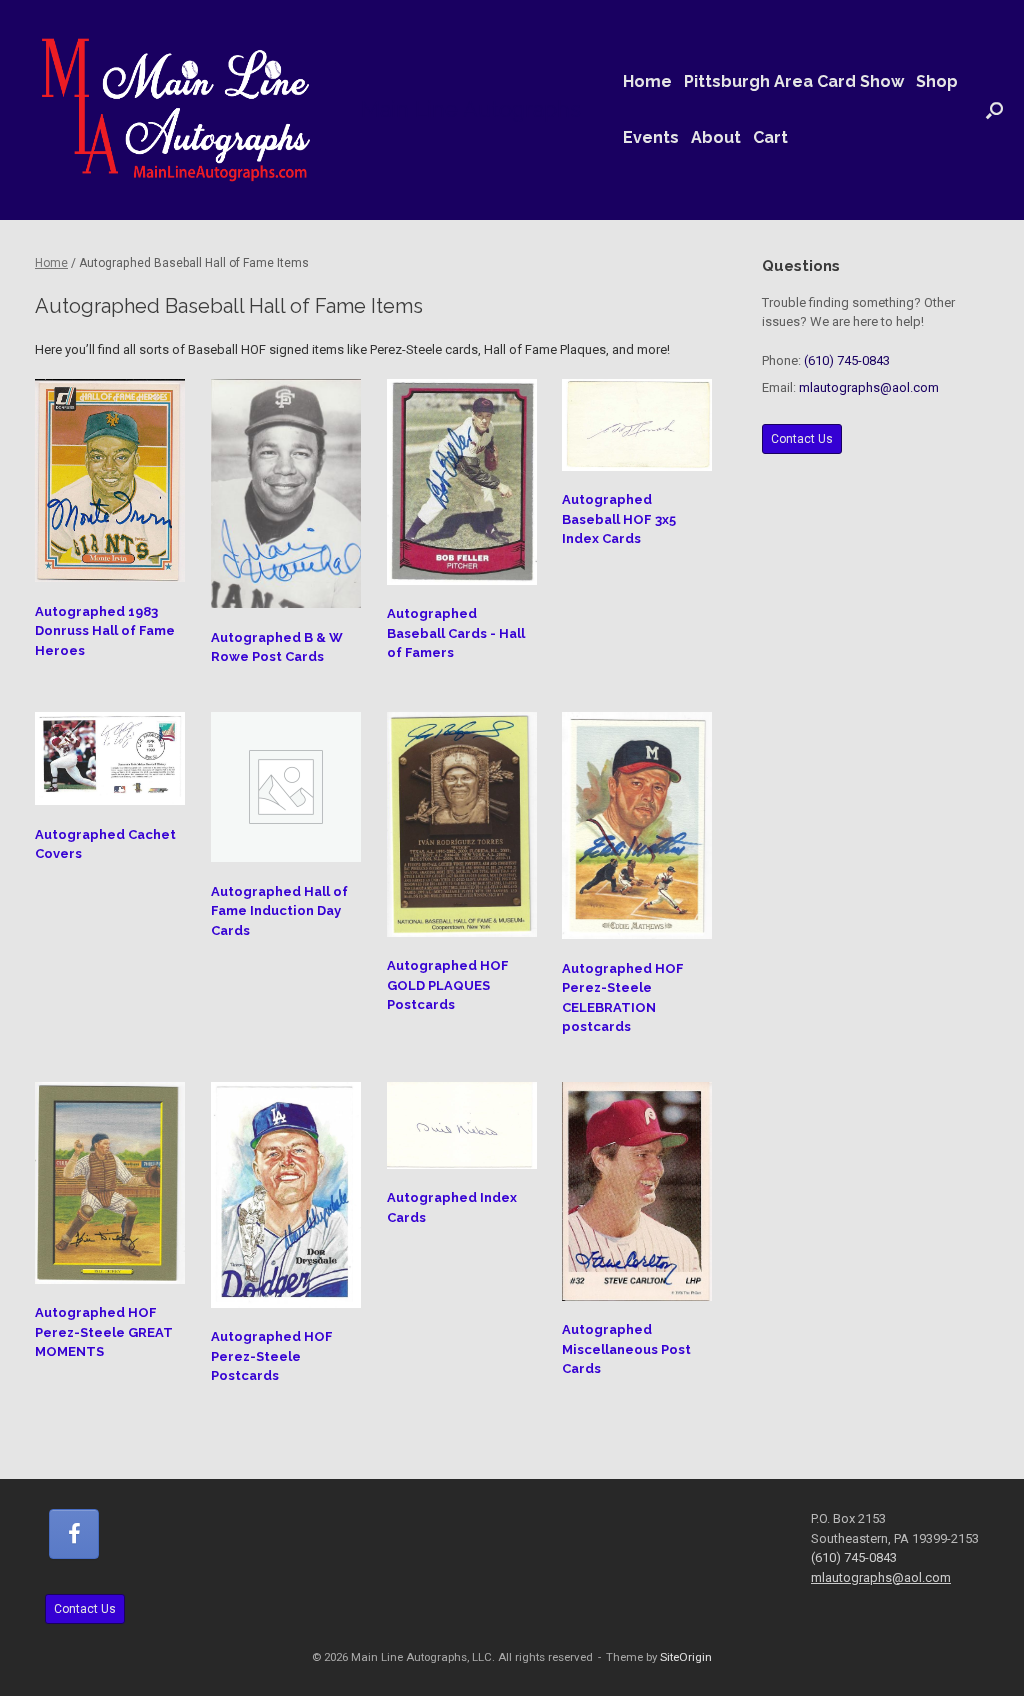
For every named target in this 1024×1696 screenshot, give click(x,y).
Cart (770, 137)
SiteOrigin (686, 1657)
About (716, 137)
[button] (994, 110)
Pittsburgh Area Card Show (794, 81)
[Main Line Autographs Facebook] (74, 1534)
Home (647, 81)
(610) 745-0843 (847, 360)
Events (651, 137)
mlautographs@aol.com (869, 387)
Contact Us (802, 439)
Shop (937, 81)
